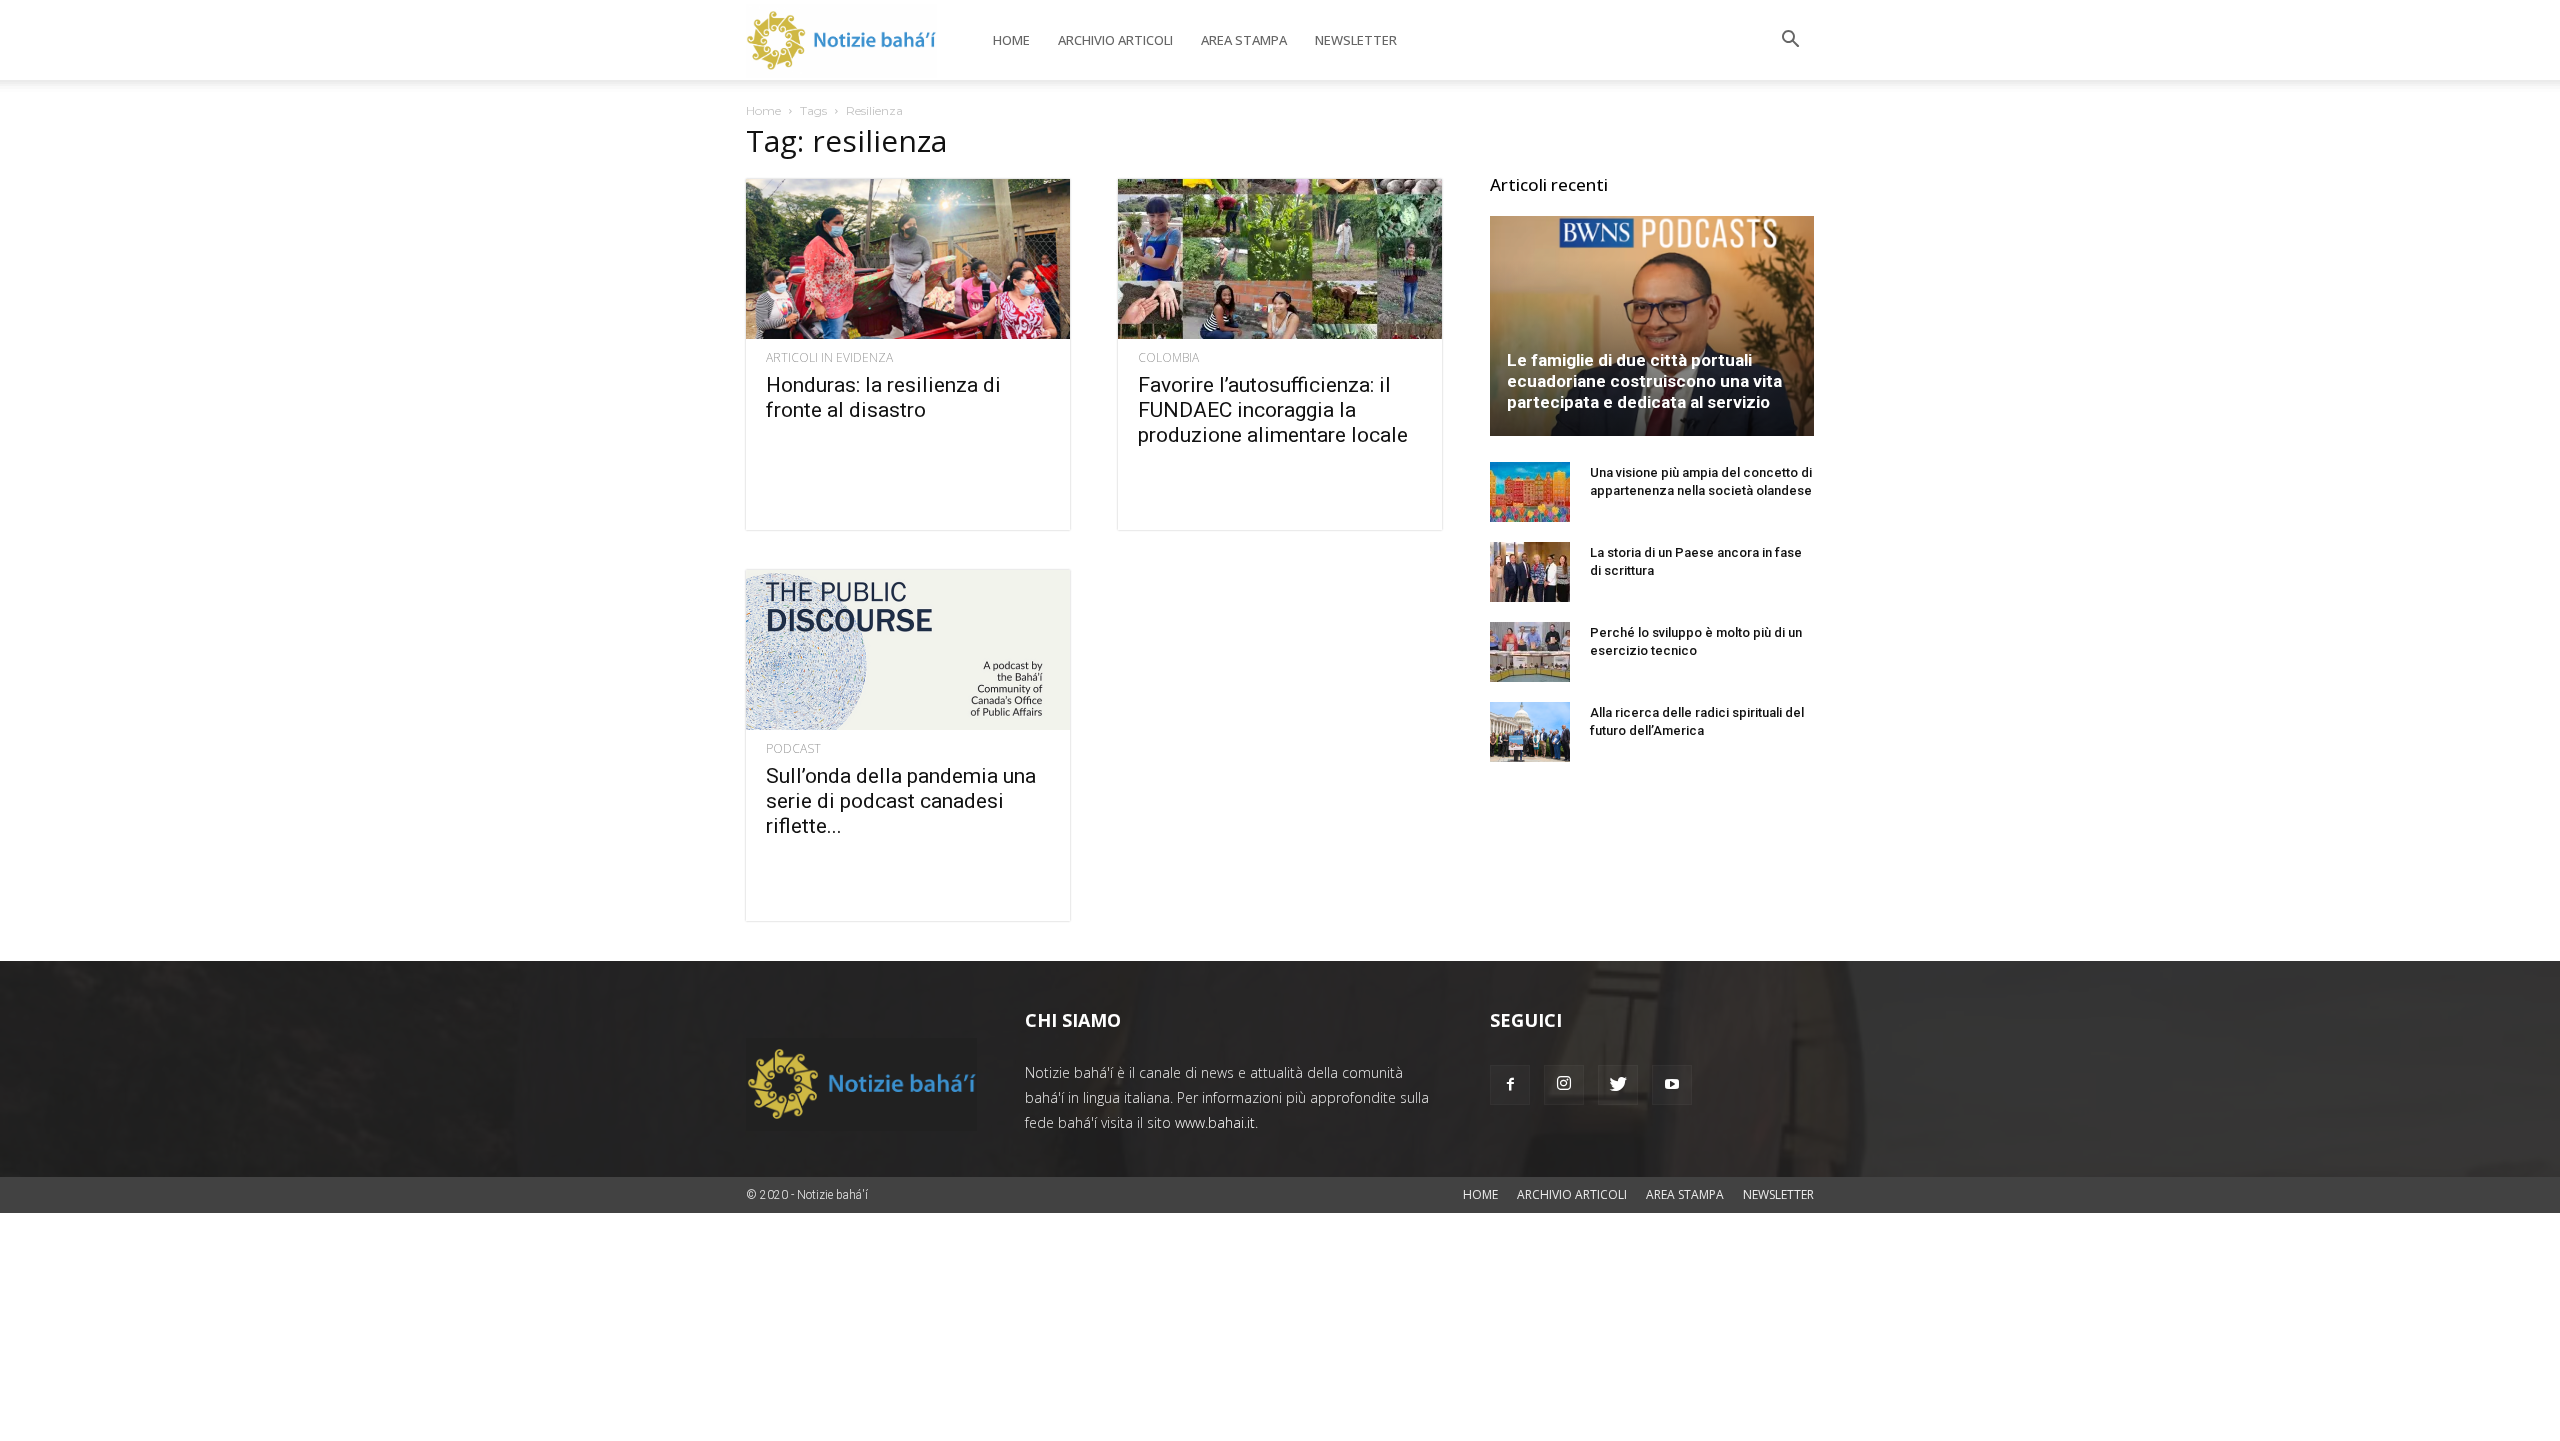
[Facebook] (1510, 1085)
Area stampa (1244, 40)
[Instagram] (1564, 1085)
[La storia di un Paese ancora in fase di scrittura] (1530, 572)
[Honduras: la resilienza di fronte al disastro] (908, 259)
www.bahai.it (1215, 1122)
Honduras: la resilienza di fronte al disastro (883, 397)
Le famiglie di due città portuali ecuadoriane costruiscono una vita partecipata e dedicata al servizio (1644, 381)
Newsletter (1356, 40)
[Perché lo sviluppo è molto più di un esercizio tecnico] (1530, 652)
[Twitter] (1618, 1085)
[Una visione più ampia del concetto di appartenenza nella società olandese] (1530, 492)
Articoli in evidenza (829, 358)
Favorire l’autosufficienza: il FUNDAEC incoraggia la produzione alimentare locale (1273, 410)
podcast (793, 749)
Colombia (1168, 358)
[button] (1790, 41)
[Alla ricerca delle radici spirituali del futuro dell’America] (1530, 732)
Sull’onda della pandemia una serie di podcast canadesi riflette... (901, 801)
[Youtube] (1672, 1085)
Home (1011, 40)
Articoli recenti (1549, 184)
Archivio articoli (1115, 40)
